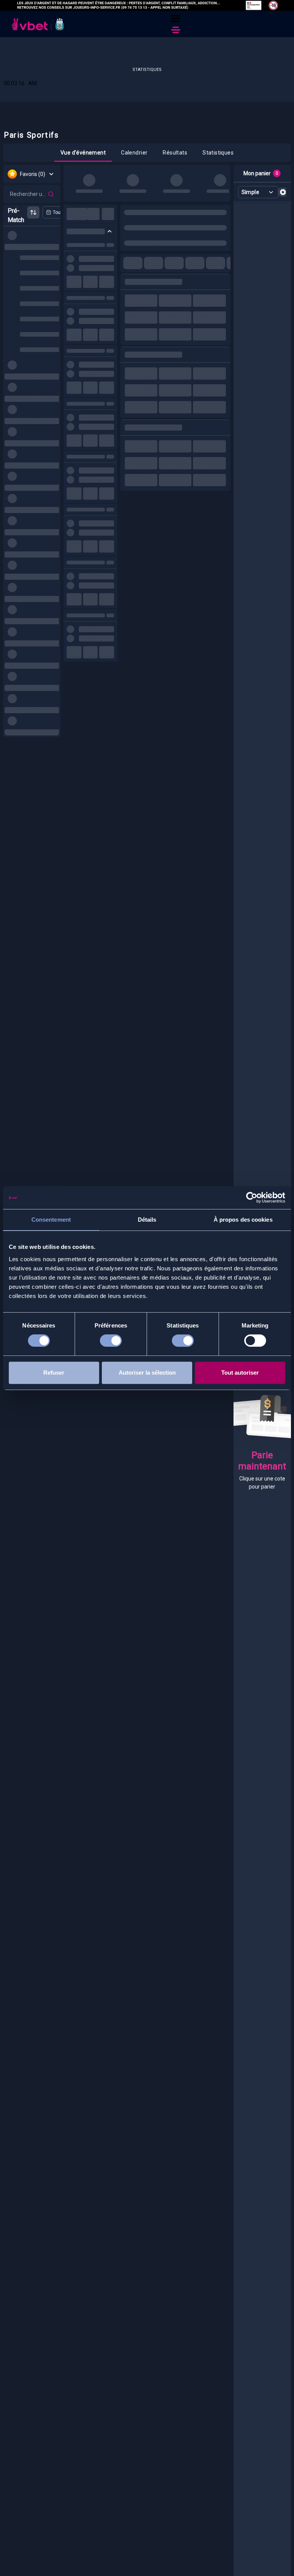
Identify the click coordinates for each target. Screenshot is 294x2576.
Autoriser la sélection (147, 1373)
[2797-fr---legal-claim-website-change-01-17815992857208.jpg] (147, 5)
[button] (176, 19)
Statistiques (147, 70)
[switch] (111, 1342)
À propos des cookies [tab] (243, 1220)
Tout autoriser (240, 1373)
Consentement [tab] (51, 1220)
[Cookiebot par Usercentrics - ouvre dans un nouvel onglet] (252, 1198)
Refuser (54, 1373)
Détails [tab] (147, 1220)
